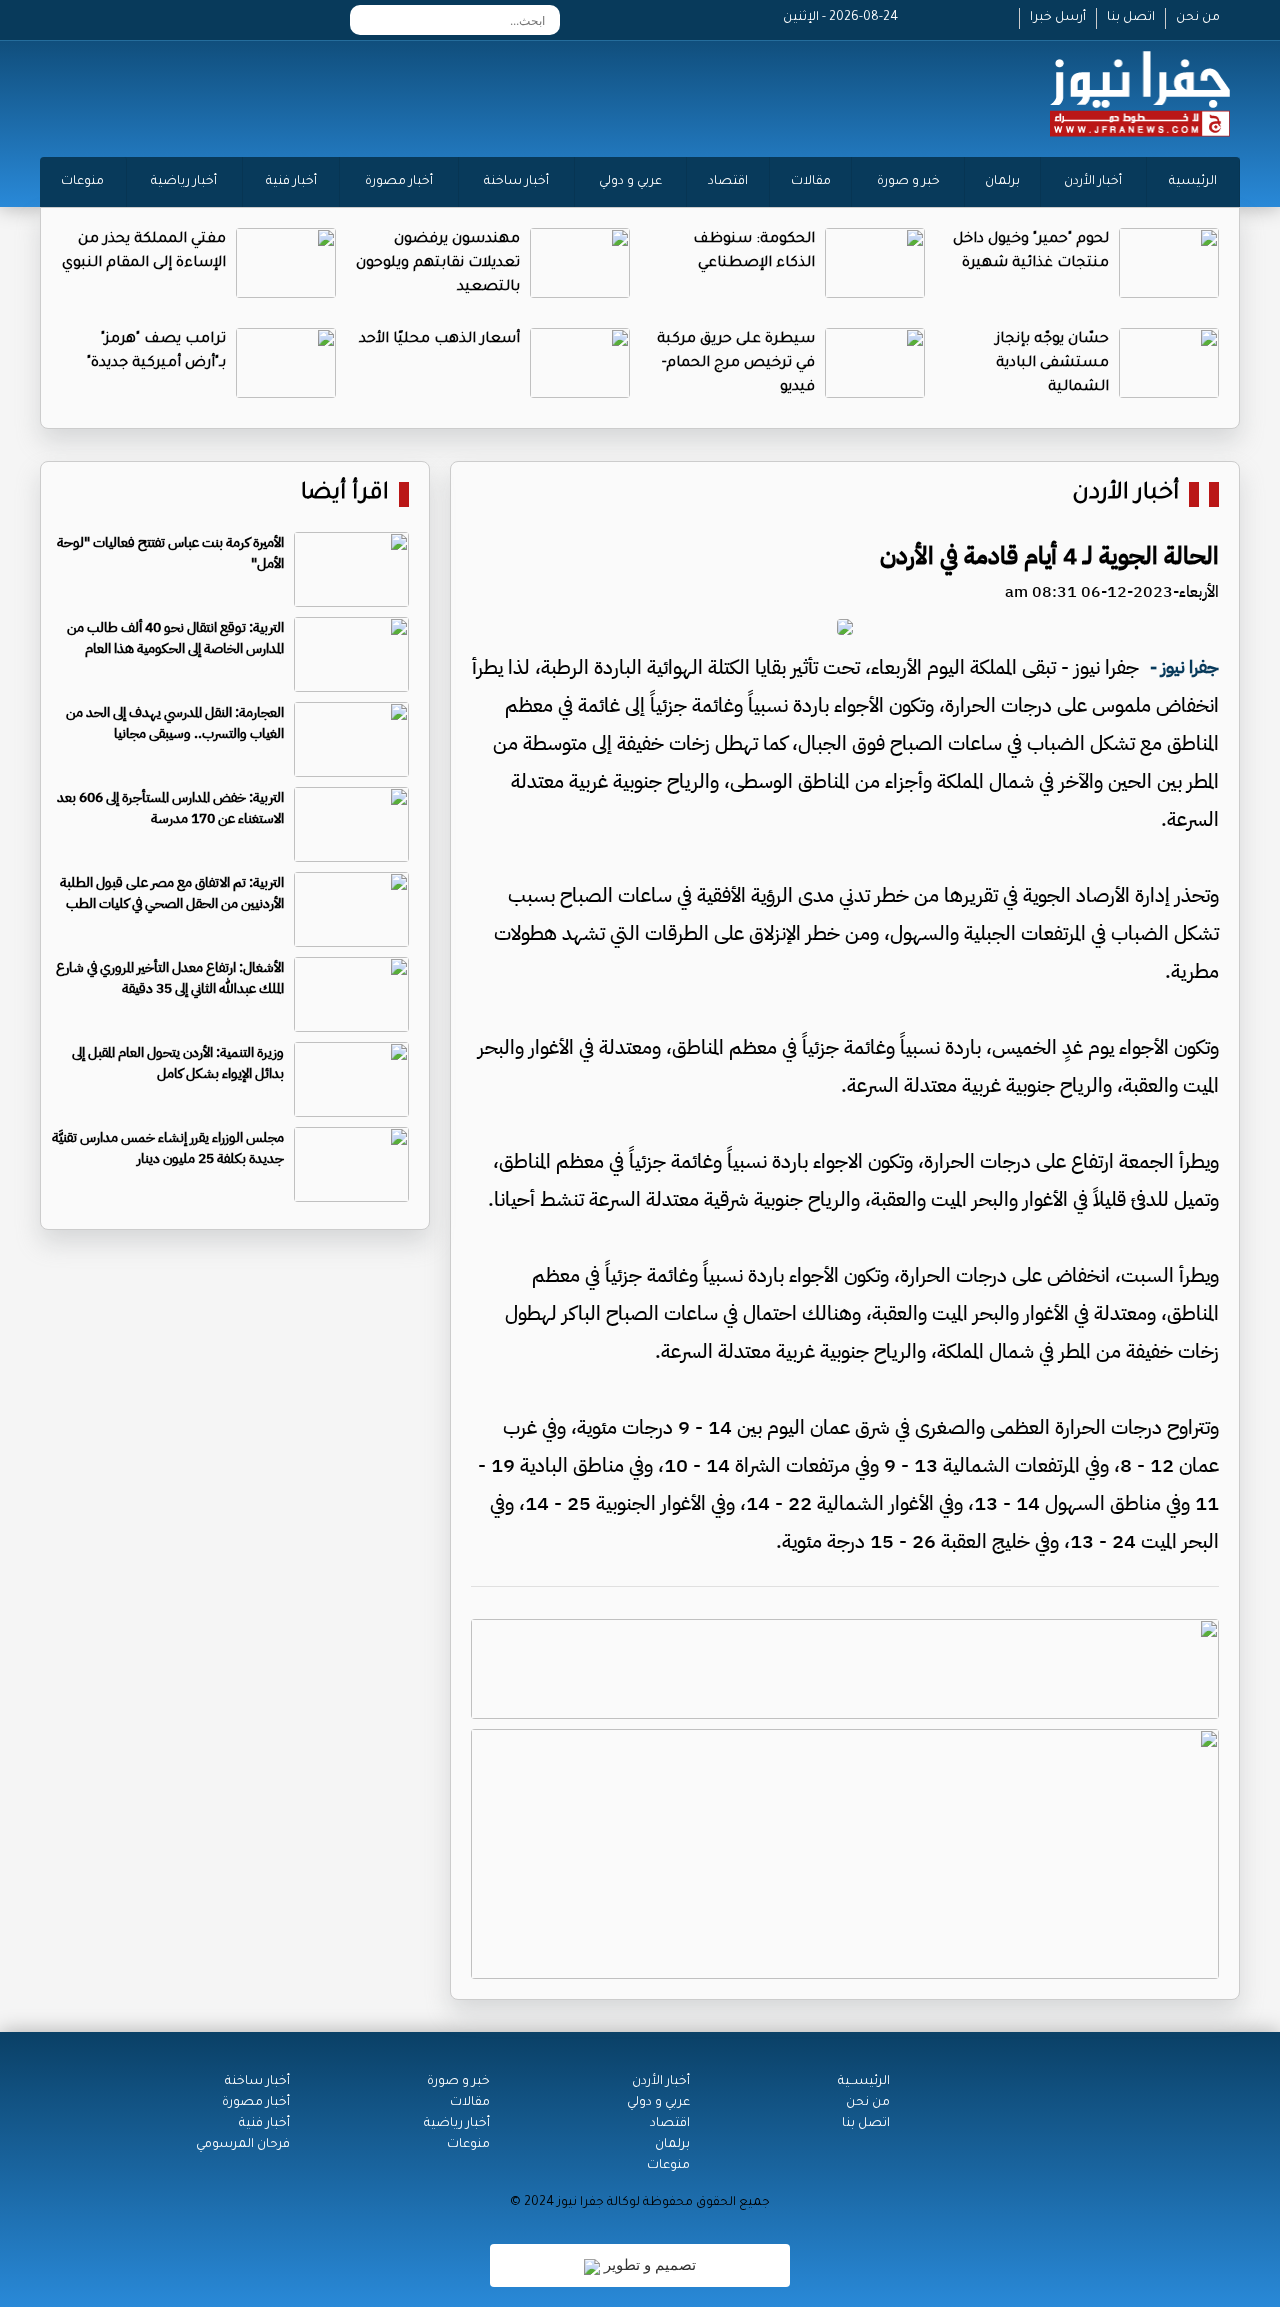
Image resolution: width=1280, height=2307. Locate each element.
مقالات (811, 182)
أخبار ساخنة (516, 182)
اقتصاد (728, 182)
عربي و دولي (630, 182)
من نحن (1198, 18)
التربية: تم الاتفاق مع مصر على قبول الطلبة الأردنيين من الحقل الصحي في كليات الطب (172, 893)
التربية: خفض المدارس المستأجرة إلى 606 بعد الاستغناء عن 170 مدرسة (170, 808)
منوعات (82, 182)
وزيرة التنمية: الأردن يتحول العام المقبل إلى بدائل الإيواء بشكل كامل (178, 1063)
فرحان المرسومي (243, 2145)
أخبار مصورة (399, 182)
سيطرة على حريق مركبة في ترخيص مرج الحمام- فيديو (736, 364)
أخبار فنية (291, 182)
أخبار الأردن (1093, 182)
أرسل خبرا (1058, 18)
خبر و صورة (908, 182)
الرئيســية (864, 2082)
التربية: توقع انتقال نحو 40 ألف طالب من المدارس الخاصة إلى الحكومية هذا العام (175, 638)
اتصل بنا (1131, 18)
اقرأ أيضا (345, 494)
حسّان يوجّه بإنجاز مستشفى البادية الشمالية (1052, 364)
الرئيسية (1193, 182)
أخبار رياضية (184, 182)
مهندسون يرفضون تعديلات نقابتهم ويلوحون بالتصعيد (438, 264)
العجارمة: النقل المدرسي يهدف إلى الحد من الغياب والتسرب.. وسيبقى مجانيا (175, 723)
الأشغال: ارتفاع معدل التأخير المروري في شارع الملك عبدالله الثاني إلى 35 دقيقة (170, 978)
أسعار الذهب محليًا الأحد (439, 340)
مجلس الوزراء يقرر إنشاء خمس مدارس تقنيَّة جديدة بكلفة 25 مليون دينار (168, 1148)
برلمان (1002, 182)
